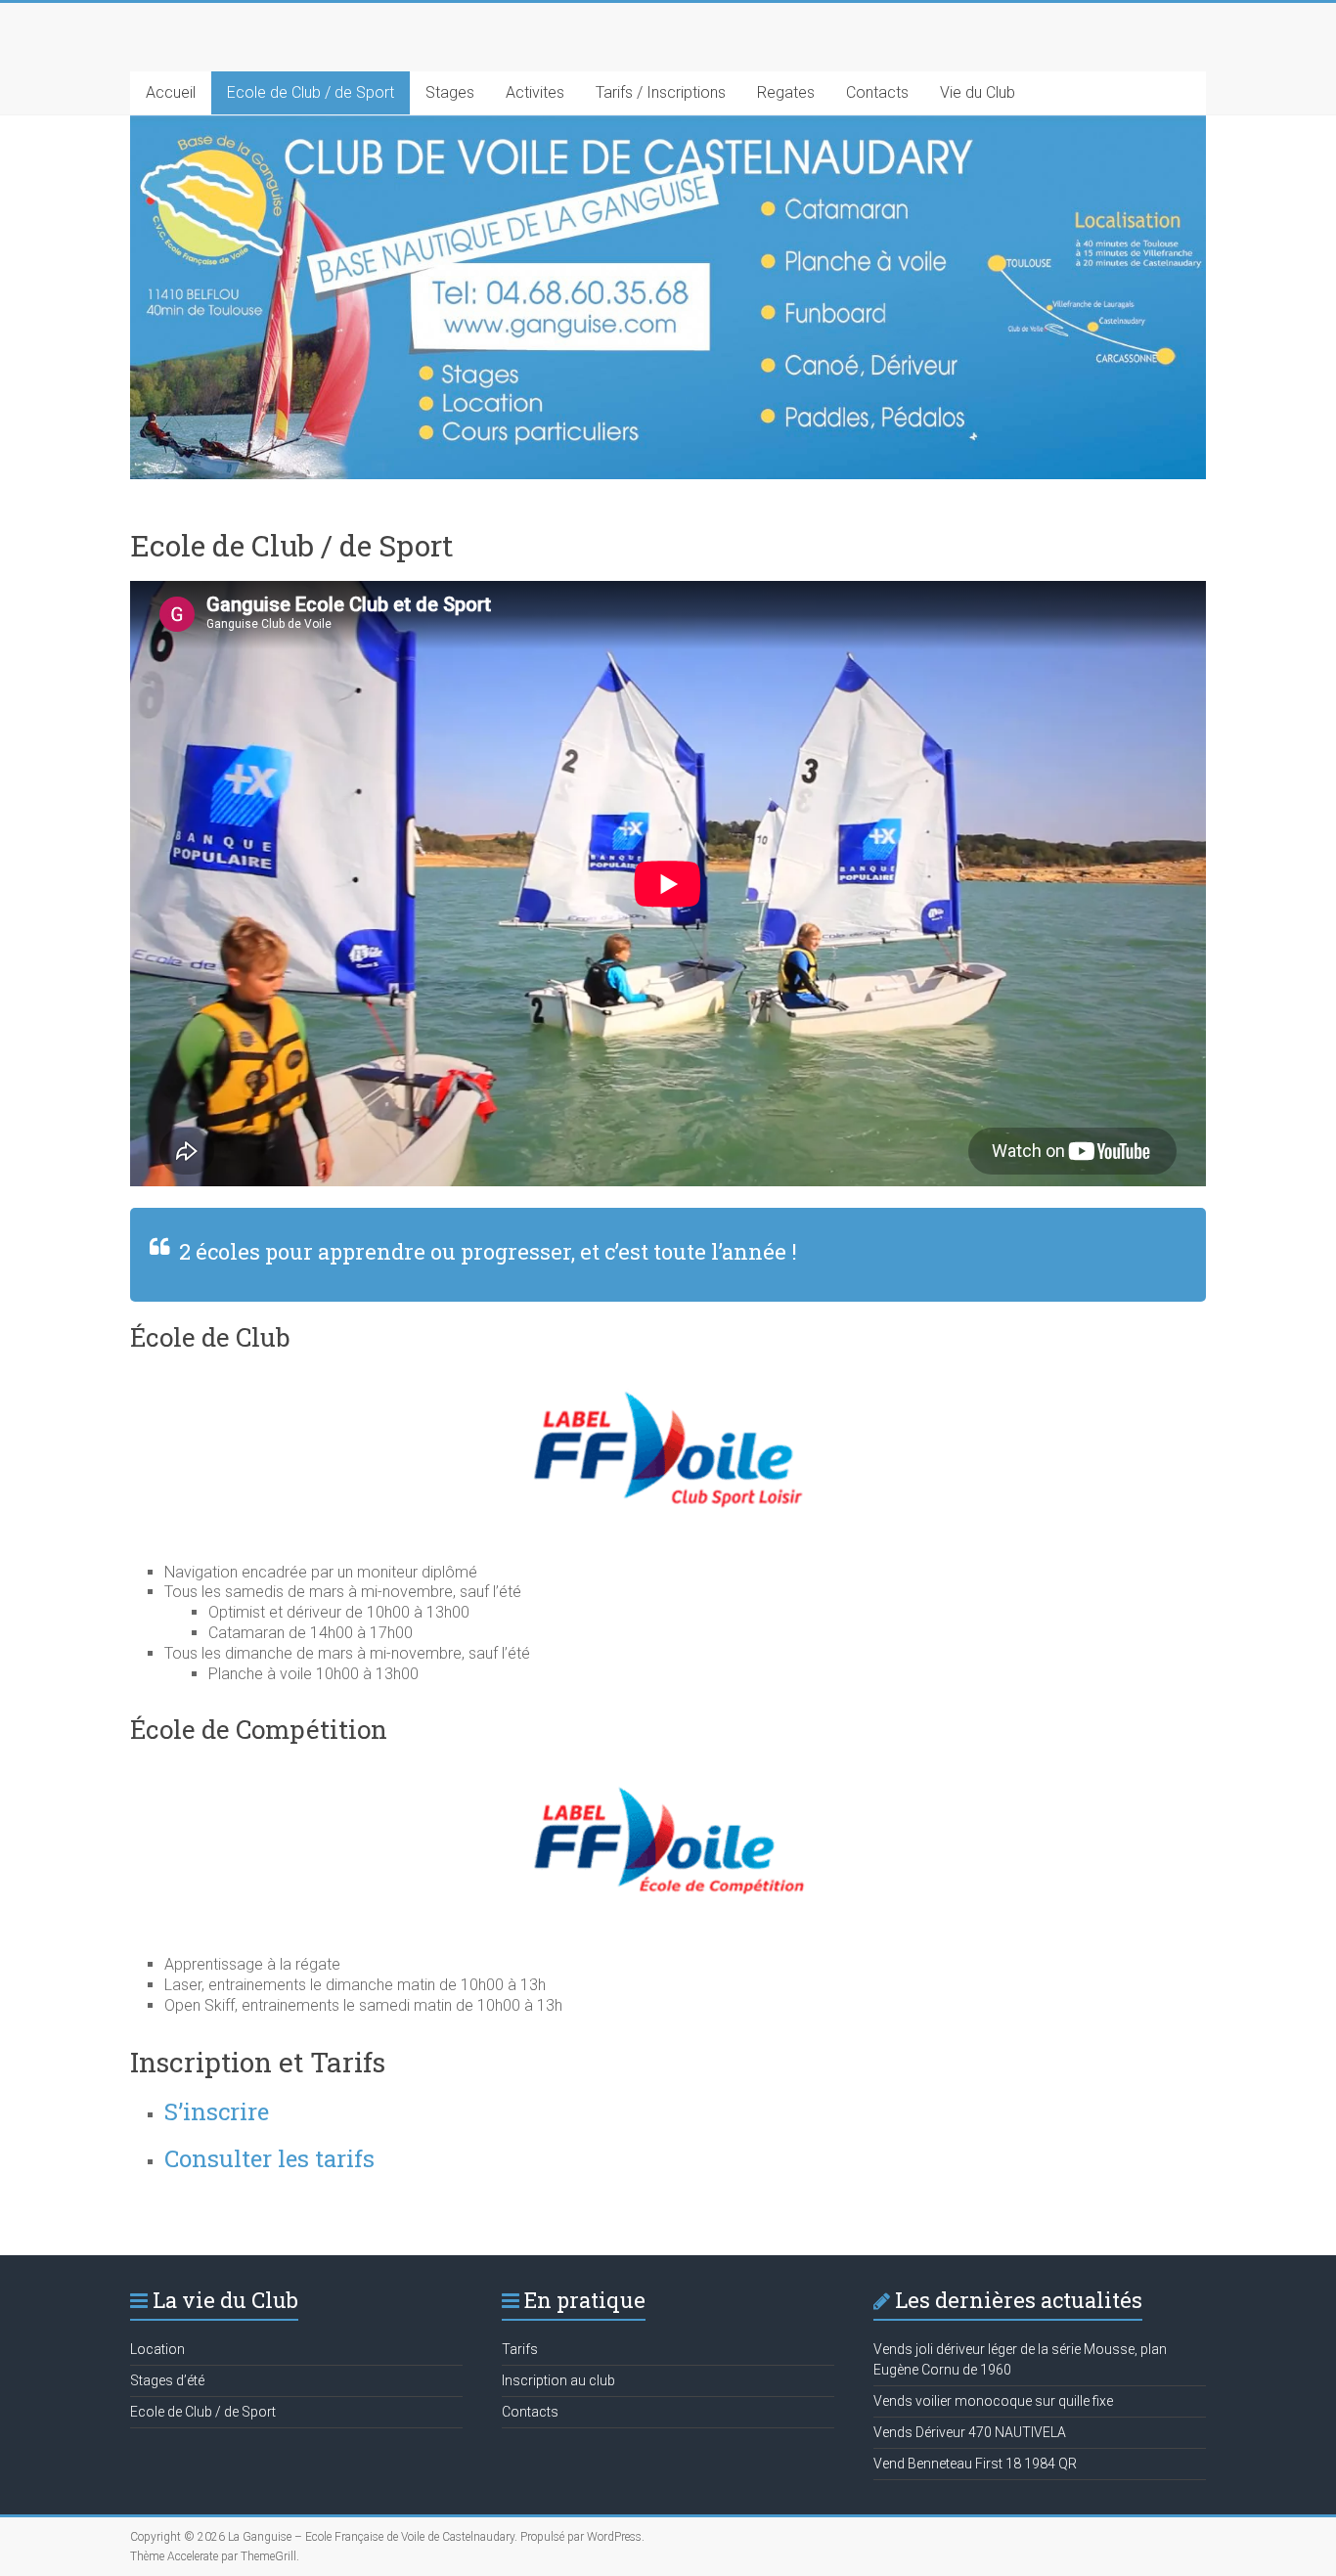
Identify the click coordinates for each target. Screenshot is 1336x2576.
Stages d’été (167, 2380)
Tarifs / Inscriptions (661, 92)
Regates (786, 92)
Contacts (877, 92)
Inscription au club (558, 2380)
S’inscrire (217, 2111)
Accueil (171, 92)
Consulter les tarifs (269, 2158)
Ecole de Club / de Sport (311, 92)
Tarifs (520, 2349)
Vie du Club (978, 92)
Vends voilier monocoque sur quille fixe (993, 2401)
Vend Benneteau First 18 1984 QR (975, 2464)
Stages (450, 92)
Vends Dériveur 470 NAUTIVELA (970, 2432)
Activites (535, 92)
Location (157, 2349)
